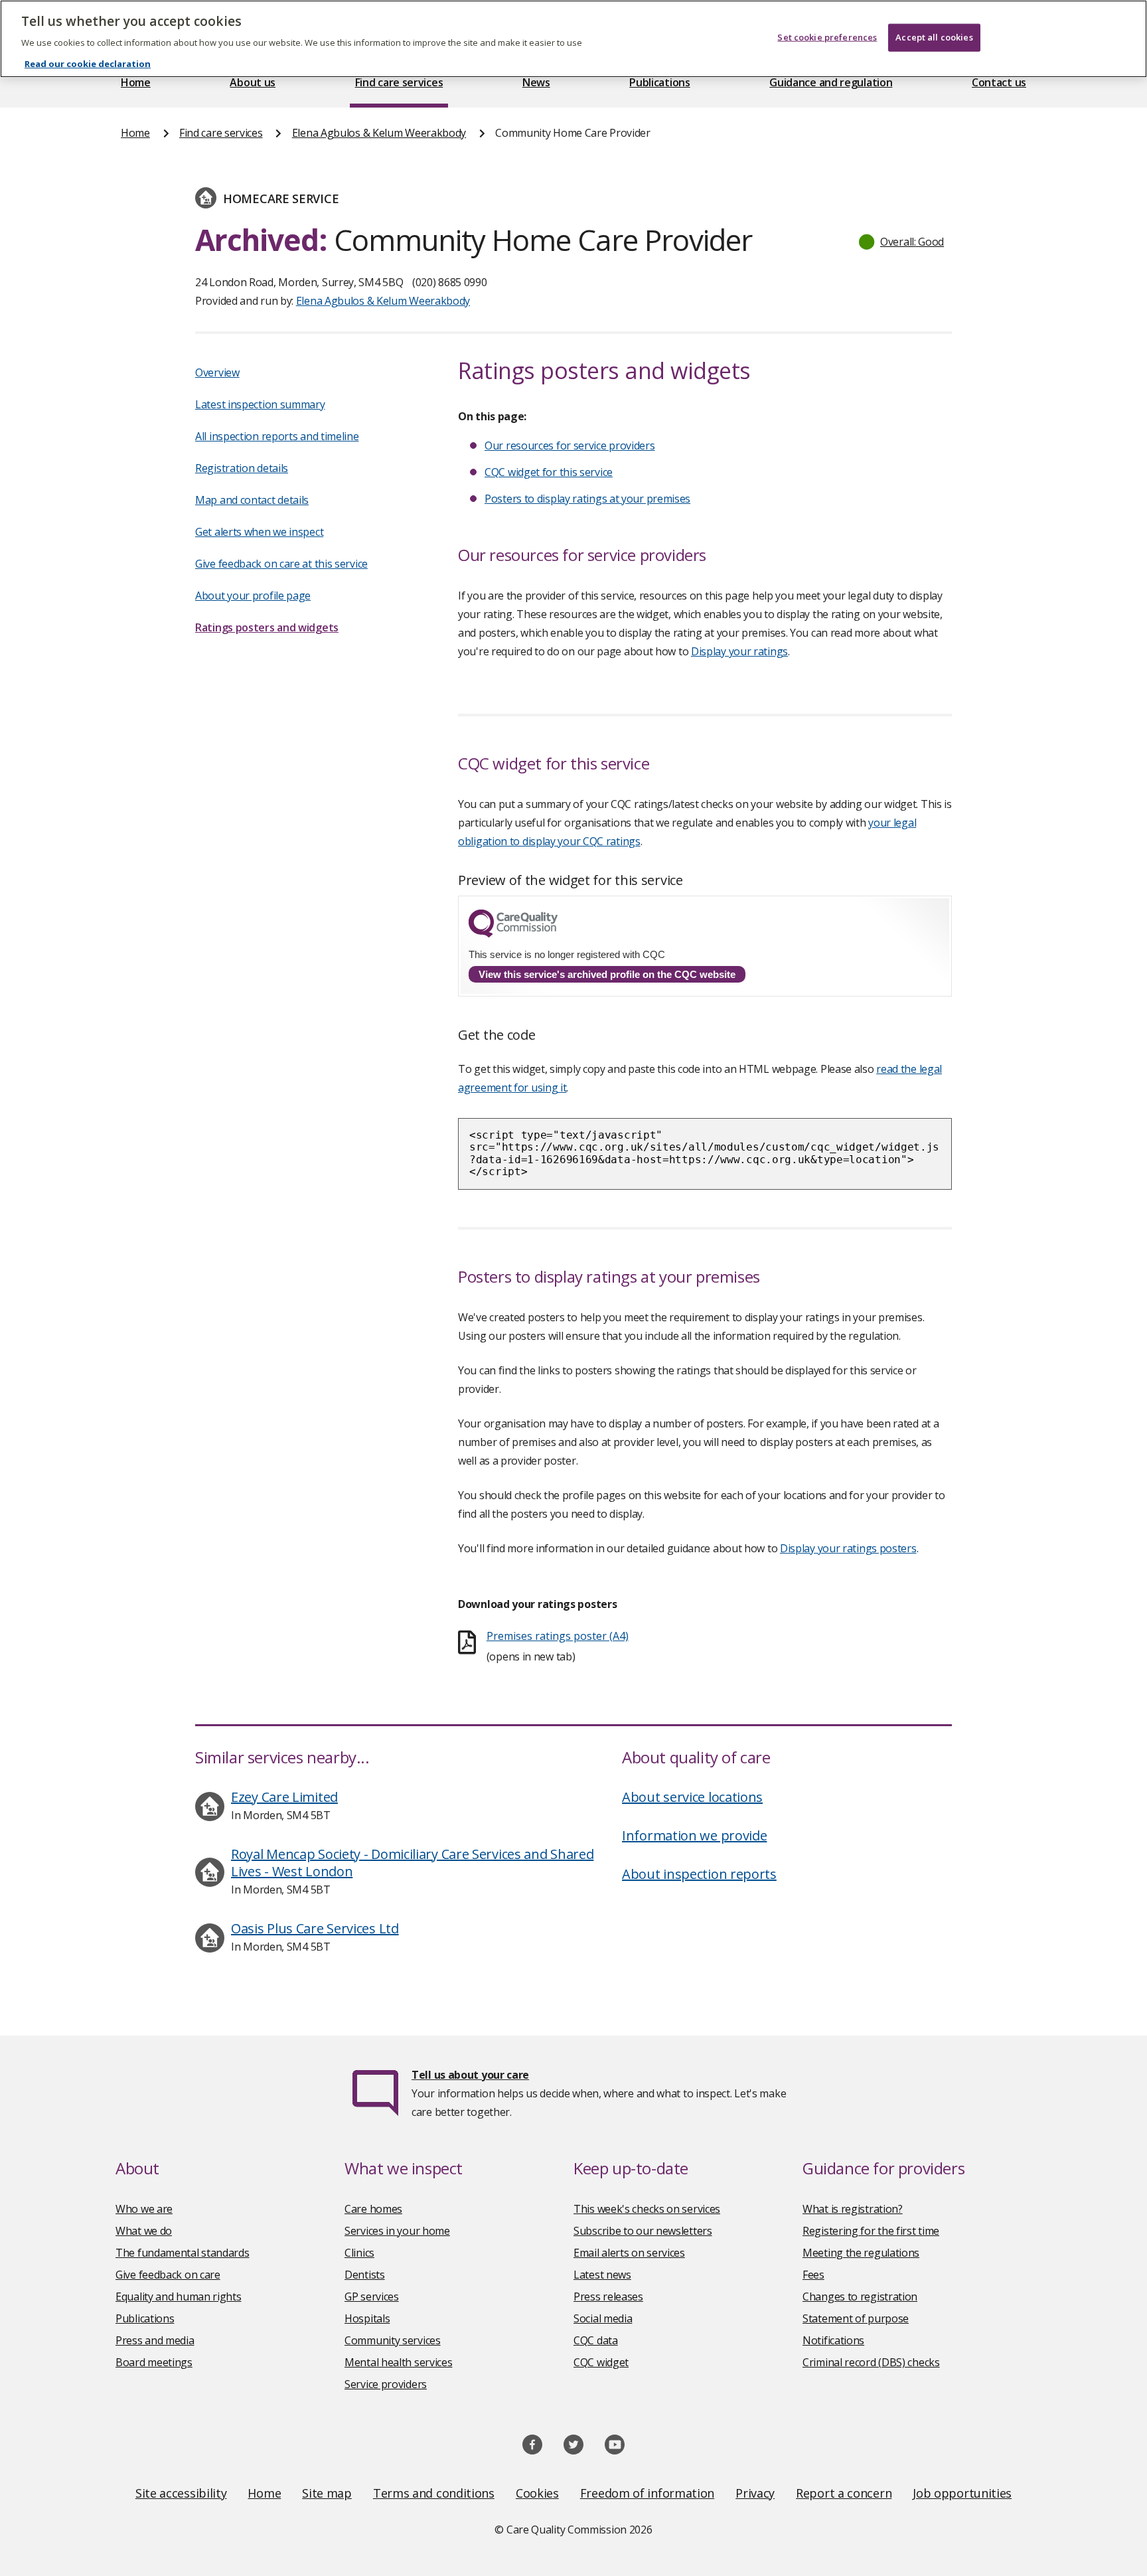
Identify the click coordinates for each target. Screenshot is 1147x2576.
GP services (372, 2296)
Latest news (602, 2275)
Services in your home (397, 2231)
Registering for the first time (871, 2231)
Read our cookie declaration (88, 64)
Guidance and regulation (831, 82)
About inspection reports (699, 1874)
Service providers (386, 2384)
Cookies (537, 2493)
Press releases (608, 2296)
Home (136, 82)
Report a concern (844, 2493)
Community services (393, 2340)
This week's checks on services (647, 2209)
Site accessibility (181, 2493)
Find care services (399, 82)
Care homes (373, 2209)
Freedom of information (647, 2493)
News (536, 82)
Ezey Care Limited (284, 1797)
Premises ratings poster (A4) (558, 1636)
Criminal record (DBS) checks (871, 2362)
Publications (659, 82)
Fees (813, 2275)
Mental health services (398, 2362)
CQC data (596, 2340)
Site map (327, 2493)
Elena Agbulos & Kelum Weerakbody (379, 133)
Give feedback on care (168, 2275)
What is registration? (853, 2209)
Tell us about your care (470, 2075)
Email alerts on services (629, 2253)
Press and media (155, 2340)
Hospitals (367, 2318)
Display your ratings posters (848, 1548)
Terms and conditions (434, 2493)
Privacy (755, 2493)
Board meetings (154, 2362)
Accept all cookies (934, 37)
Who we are (144, 2209)
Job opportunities (962, 2493)
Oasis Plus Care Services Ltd (315, 1928)
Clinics (359, 2253)
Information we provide (694, 1835)
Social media (603, 2318)
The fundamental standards (183, 2253)
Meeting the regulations (861, 2253)
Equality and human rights (179, 2296)
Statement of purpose (856, 2318)
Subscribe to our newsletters (643, 2231)
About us (253, 82)
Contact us (999, 82)
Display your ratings (739, 651)
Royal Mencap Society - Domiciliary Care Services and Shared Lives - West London (412, 1863)
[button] (902, 242)
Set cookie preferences (827, 37)
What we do (144, 2231)
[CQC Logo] (513, 934)
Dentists (365, 2275)
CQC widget (601, 2362)
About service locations (692, 1797)
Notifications (833, 2340)
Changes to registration (860, 2296)
